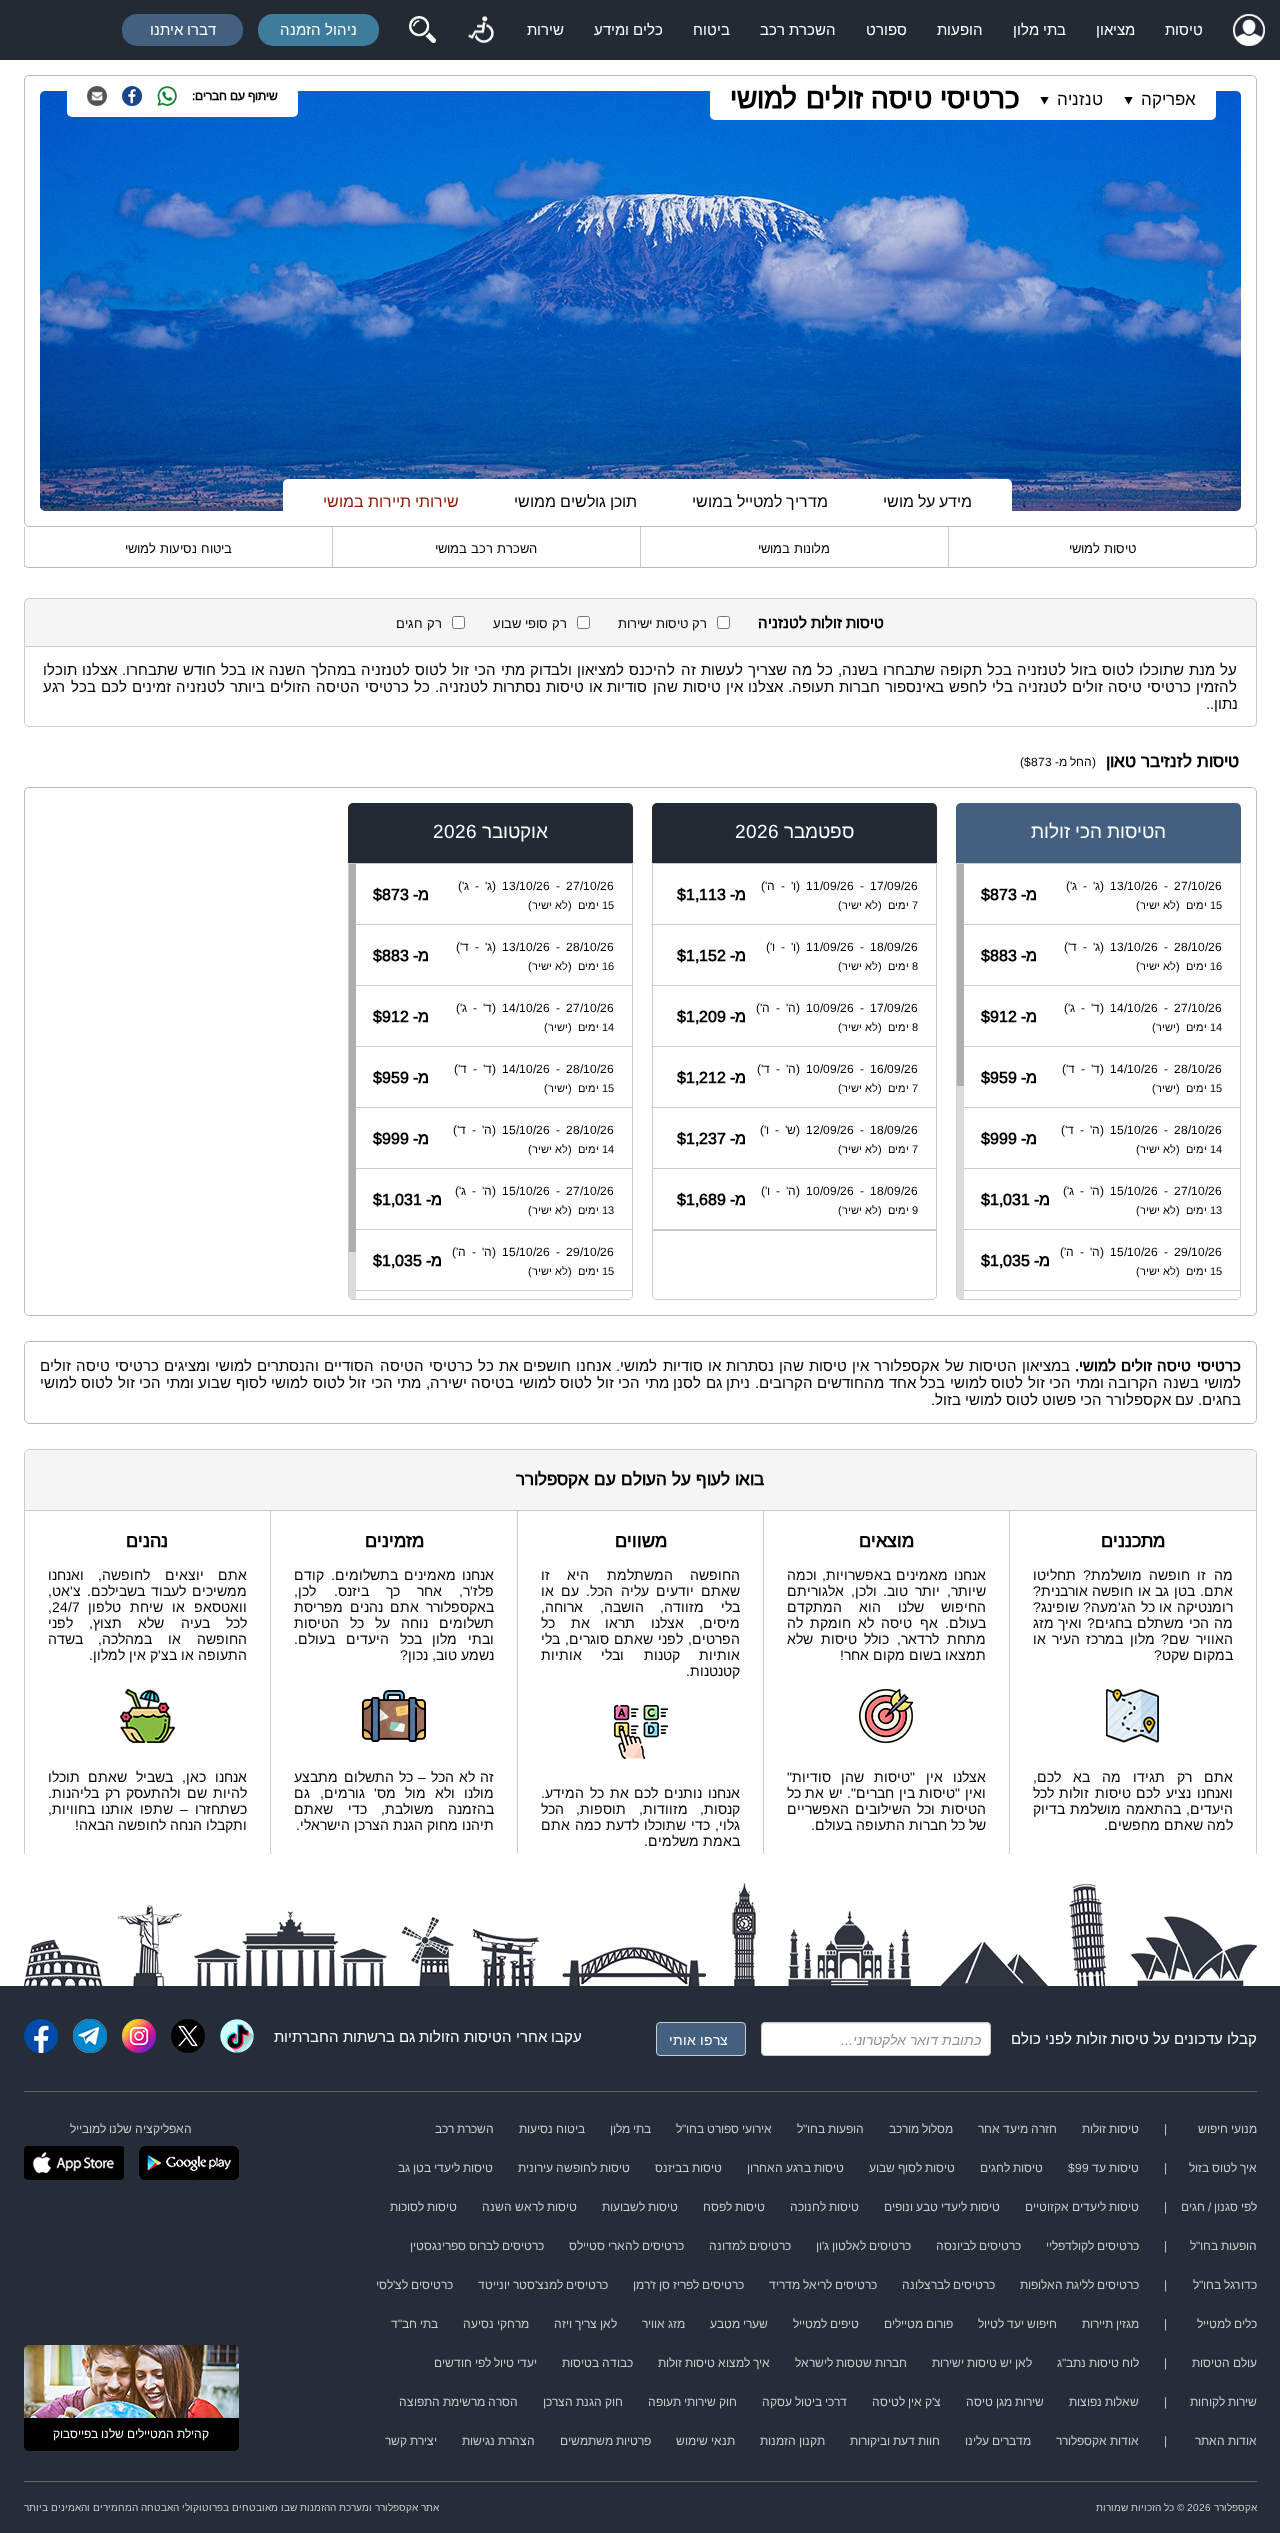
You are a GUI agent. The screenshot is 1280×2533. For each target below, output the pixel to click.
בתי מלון (1039, 29)
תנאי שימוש (705, 2441)
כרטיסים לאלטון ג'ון (863, 2246)
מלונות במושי (794, 548)
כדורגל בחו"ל (1225, 2285)
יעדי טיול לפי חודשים (485, 2363)
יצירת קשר (411, 2441)
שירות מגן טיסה (1005, 2402)
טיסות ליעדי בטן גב (445, 2168)
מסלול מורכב (921, 2129)
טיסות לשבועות (640, 2207)
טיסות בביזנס (688, 2168)
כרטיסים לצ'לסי (414, 2285)
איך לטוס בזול (1223, 2168)
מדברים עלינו (998, 2441)
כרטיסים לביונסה (978, 2246)
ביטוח (711, 29)
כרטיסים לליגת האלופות (1079, 2285)
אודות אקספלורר (1097, 2441)
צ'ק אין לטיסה (906, 2402)
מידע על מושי (927, 501)
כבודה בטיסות (597, 2363)
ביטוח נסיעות (552, 2129)
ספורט (886, 29)
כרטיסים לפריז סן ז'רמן (688, 2285)
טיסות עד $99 (1103, 2168)
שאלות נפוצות (1104, 2402)
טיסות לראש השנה (529, 2207)
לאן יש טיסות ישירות (982, 2363)
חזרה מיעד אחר (1017, 2129)
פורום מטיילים (918, 2324)
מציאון (1115, 29)
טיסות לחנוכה (824, 2207)
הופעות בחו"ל (830, 2129)
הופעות (960, 29)
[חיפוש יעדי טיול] (422, 30)
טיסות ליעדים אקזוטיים (1082, 2207)
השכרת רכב (798, 29)
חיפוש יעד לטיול (1017, 2324)
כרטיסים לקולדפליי (1092, 2246)
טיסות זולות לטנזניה (821, 622)
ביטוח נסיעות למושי (178, 548)
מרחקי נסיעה (496, 2324)
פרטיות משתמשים (605, 2441)
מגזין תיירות (1110, 2324)
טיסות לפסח (734, 2207)
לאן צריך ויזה (585, 2324)
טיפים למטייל (826, 2324)
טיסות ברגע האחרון (795, 2168)
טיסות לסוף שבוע (912, 2168)
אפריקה (1168, 99)
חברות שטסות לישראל (851, 2363)
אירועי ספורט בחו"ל (724, 2129)
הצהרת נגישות (498, 2441)
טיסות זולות (1112, 2038)
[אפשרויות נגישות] (481, 30)
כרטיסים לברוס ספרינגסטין (477, 2246)
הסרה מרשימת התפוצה (458, 2402)
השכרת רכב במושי (486, 548)
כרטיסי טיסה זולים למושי (875, 98)
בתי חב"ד (414, 2324)
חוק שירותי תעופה (692, 2402)
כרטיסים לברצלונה (948, 2285)
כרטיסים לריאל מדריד (823, 2285)
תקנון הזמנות (792, 2441)
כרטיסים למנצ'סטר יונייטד (543, 2285)
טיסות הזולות (460, 2036)
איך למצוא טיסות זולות (714, 2363)
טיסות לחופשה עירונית (574, 2168)
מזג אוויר (663, 2324)
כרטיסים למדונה (750, 2246)
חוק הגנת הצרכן (583, 2402)
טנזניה (1080, 99)
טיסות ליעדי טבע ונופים (942, 2207)
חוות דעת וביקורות (895, 2441)
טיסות (1184, 29)
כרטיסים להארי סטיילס (626, 2246)
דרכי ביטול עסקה (804, 2402)
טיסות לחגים (1011, 2168)
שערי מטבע (739, 2324)
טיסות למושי (1102, 548)
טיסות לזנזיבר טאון (1172, 761)
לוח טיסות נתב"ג (1098, 2363)
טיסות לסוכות (423, 2207)
